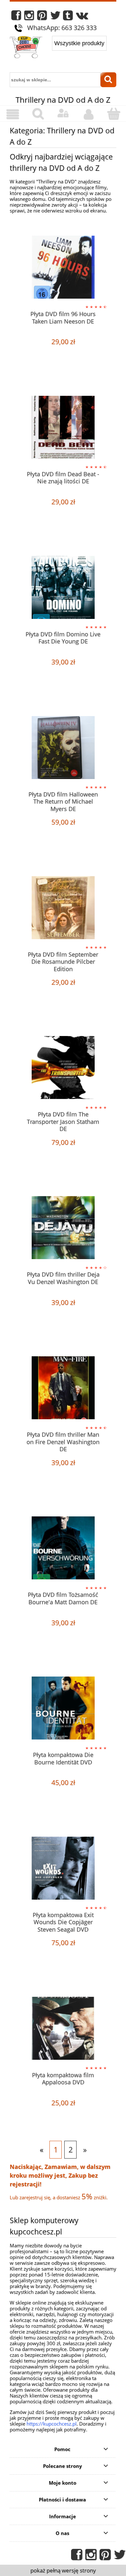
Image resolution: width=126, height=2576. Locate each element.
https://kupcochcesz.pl (52, 2424)
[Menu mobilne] (13, 114)
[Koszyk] (113, 114)
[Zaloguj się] (63, 113)
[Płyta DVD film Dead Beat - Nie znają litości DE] (63, 427)
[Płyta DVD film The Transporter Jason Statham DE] (63, 1067)
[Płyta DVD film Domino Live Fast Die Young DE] (63, 587)
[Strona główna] (26, 48)
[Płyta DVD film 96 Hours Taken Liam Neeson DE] (63, 267)
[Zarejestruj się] (88, 114)
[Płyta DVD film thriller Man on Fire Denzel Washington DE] (63, 1388)
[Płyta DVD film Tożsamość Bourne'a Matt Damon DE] (63, 1548)
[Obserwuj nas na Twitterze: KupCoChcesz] (55, 17)
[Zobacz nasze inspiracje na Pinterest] (42, 17)
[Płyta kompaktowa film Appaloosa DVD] (63, 2028)
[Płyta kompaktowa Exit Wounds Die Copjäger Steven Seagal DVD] (63, 1868)
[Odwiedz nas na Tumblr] (68, 17)
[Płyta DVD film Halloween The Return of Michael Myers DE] (63, 748)
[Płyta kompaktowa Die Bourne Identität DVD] (63, 1708)
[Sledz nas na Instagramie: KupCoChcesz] (29, 17)
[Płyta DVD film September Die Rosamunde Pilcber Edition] (63, 908)
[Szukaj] (109, 80)
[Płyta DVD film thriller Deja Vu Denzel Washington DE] (63, 1228)
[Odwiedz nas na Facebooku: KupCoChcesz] (16, 17)
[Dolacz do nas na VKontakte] (82, 17)
